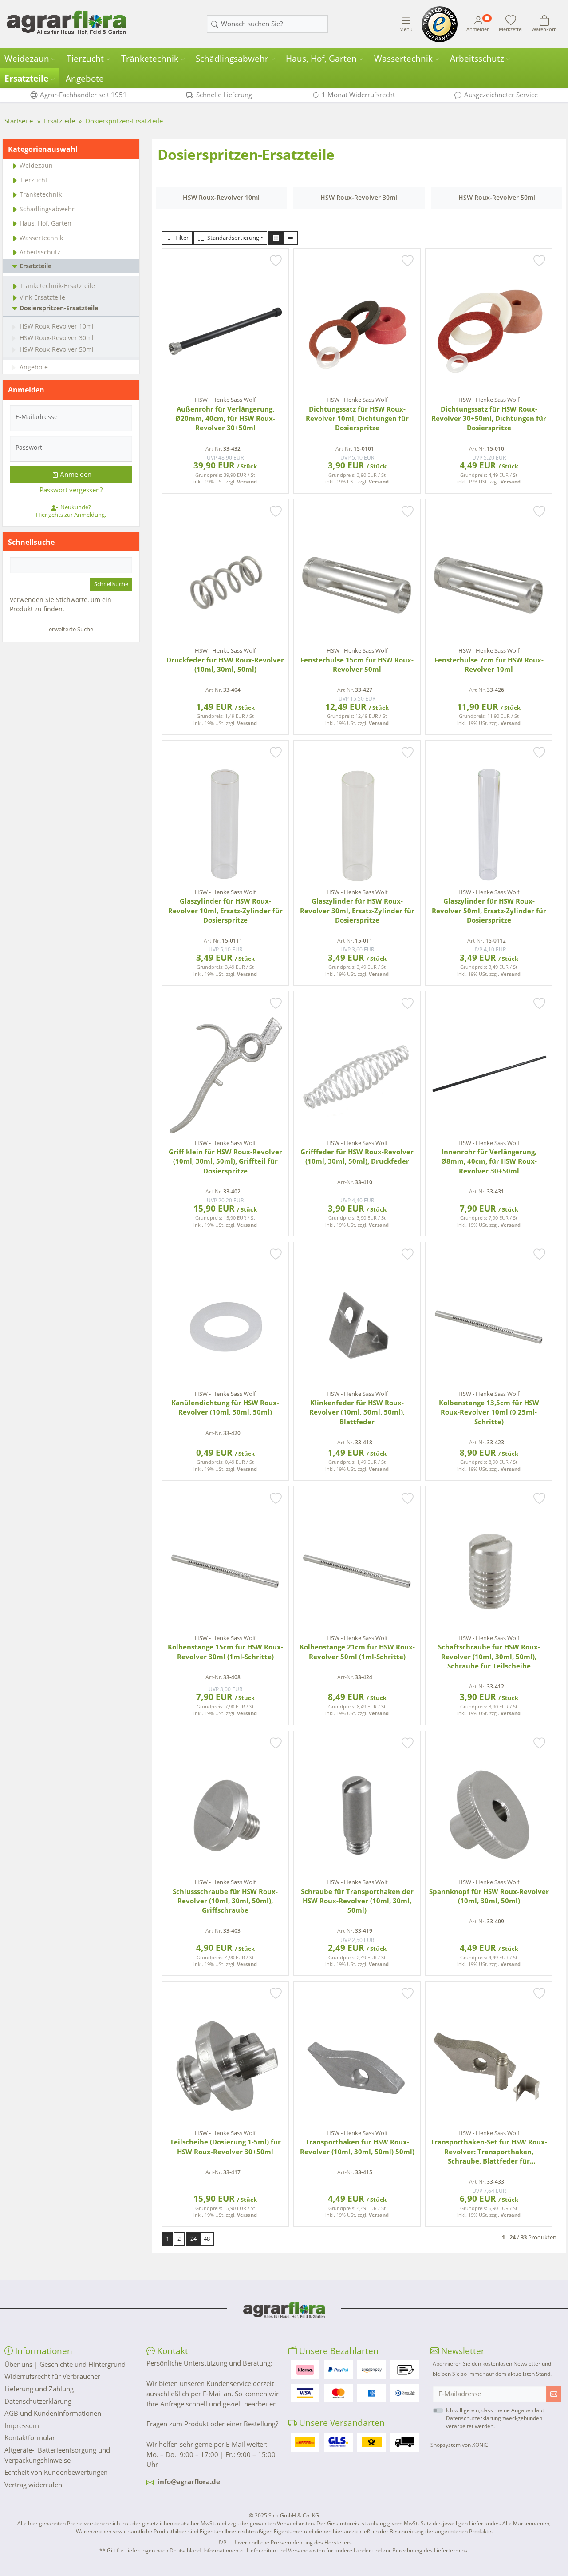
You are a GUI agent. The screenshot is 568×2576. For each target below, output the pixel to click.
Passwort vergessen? (71, 490)
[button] (276, 238)
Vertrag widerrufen (33, 2485)
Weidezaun (27, 59)
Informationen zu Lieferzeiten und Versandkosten (264, 2550)
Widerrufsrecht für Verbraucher (52, 2376)
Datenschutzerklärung (38, 2401)
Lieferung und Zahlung (39, 2389)
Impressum (22, 2425)
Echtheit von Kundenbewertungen (56, 2472)
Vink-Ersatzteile (42, 297)
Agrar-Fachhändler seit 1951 (83, 95)
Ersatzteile (26, 79)
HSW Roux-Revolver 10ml (57, 326)
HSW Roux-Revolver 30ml (57, 338)
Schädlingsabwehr (232, 59)
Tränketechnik (150, 59)
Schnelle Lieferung (224, 95)
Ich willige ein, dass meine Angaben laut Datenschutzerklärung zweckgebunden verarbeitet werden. (495, 2418)
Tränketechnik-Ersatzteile (57, 286)
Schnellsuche (111, 584)
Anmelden (76, 474)
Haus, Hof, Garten (321, 59)
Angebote (85, 79)
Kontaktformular (30, 2437)
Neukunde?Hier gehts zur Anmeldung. (71, 511)
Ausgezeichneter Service (501, 95)
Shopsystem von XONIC (459, 2445)
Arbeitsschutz (477, 59)
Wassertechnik (403, 59)
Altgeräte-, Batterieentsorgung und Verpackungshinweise (57, 2455)
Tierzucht (85, 59)
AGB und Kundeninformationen (53, 2413)
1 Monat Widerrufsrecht (358, 95)
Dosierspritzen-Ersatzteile (59, 308)
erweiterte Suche (71, 629)
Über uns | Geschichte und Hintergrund (65, 2364)
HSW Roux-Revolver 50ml (57, 349)
